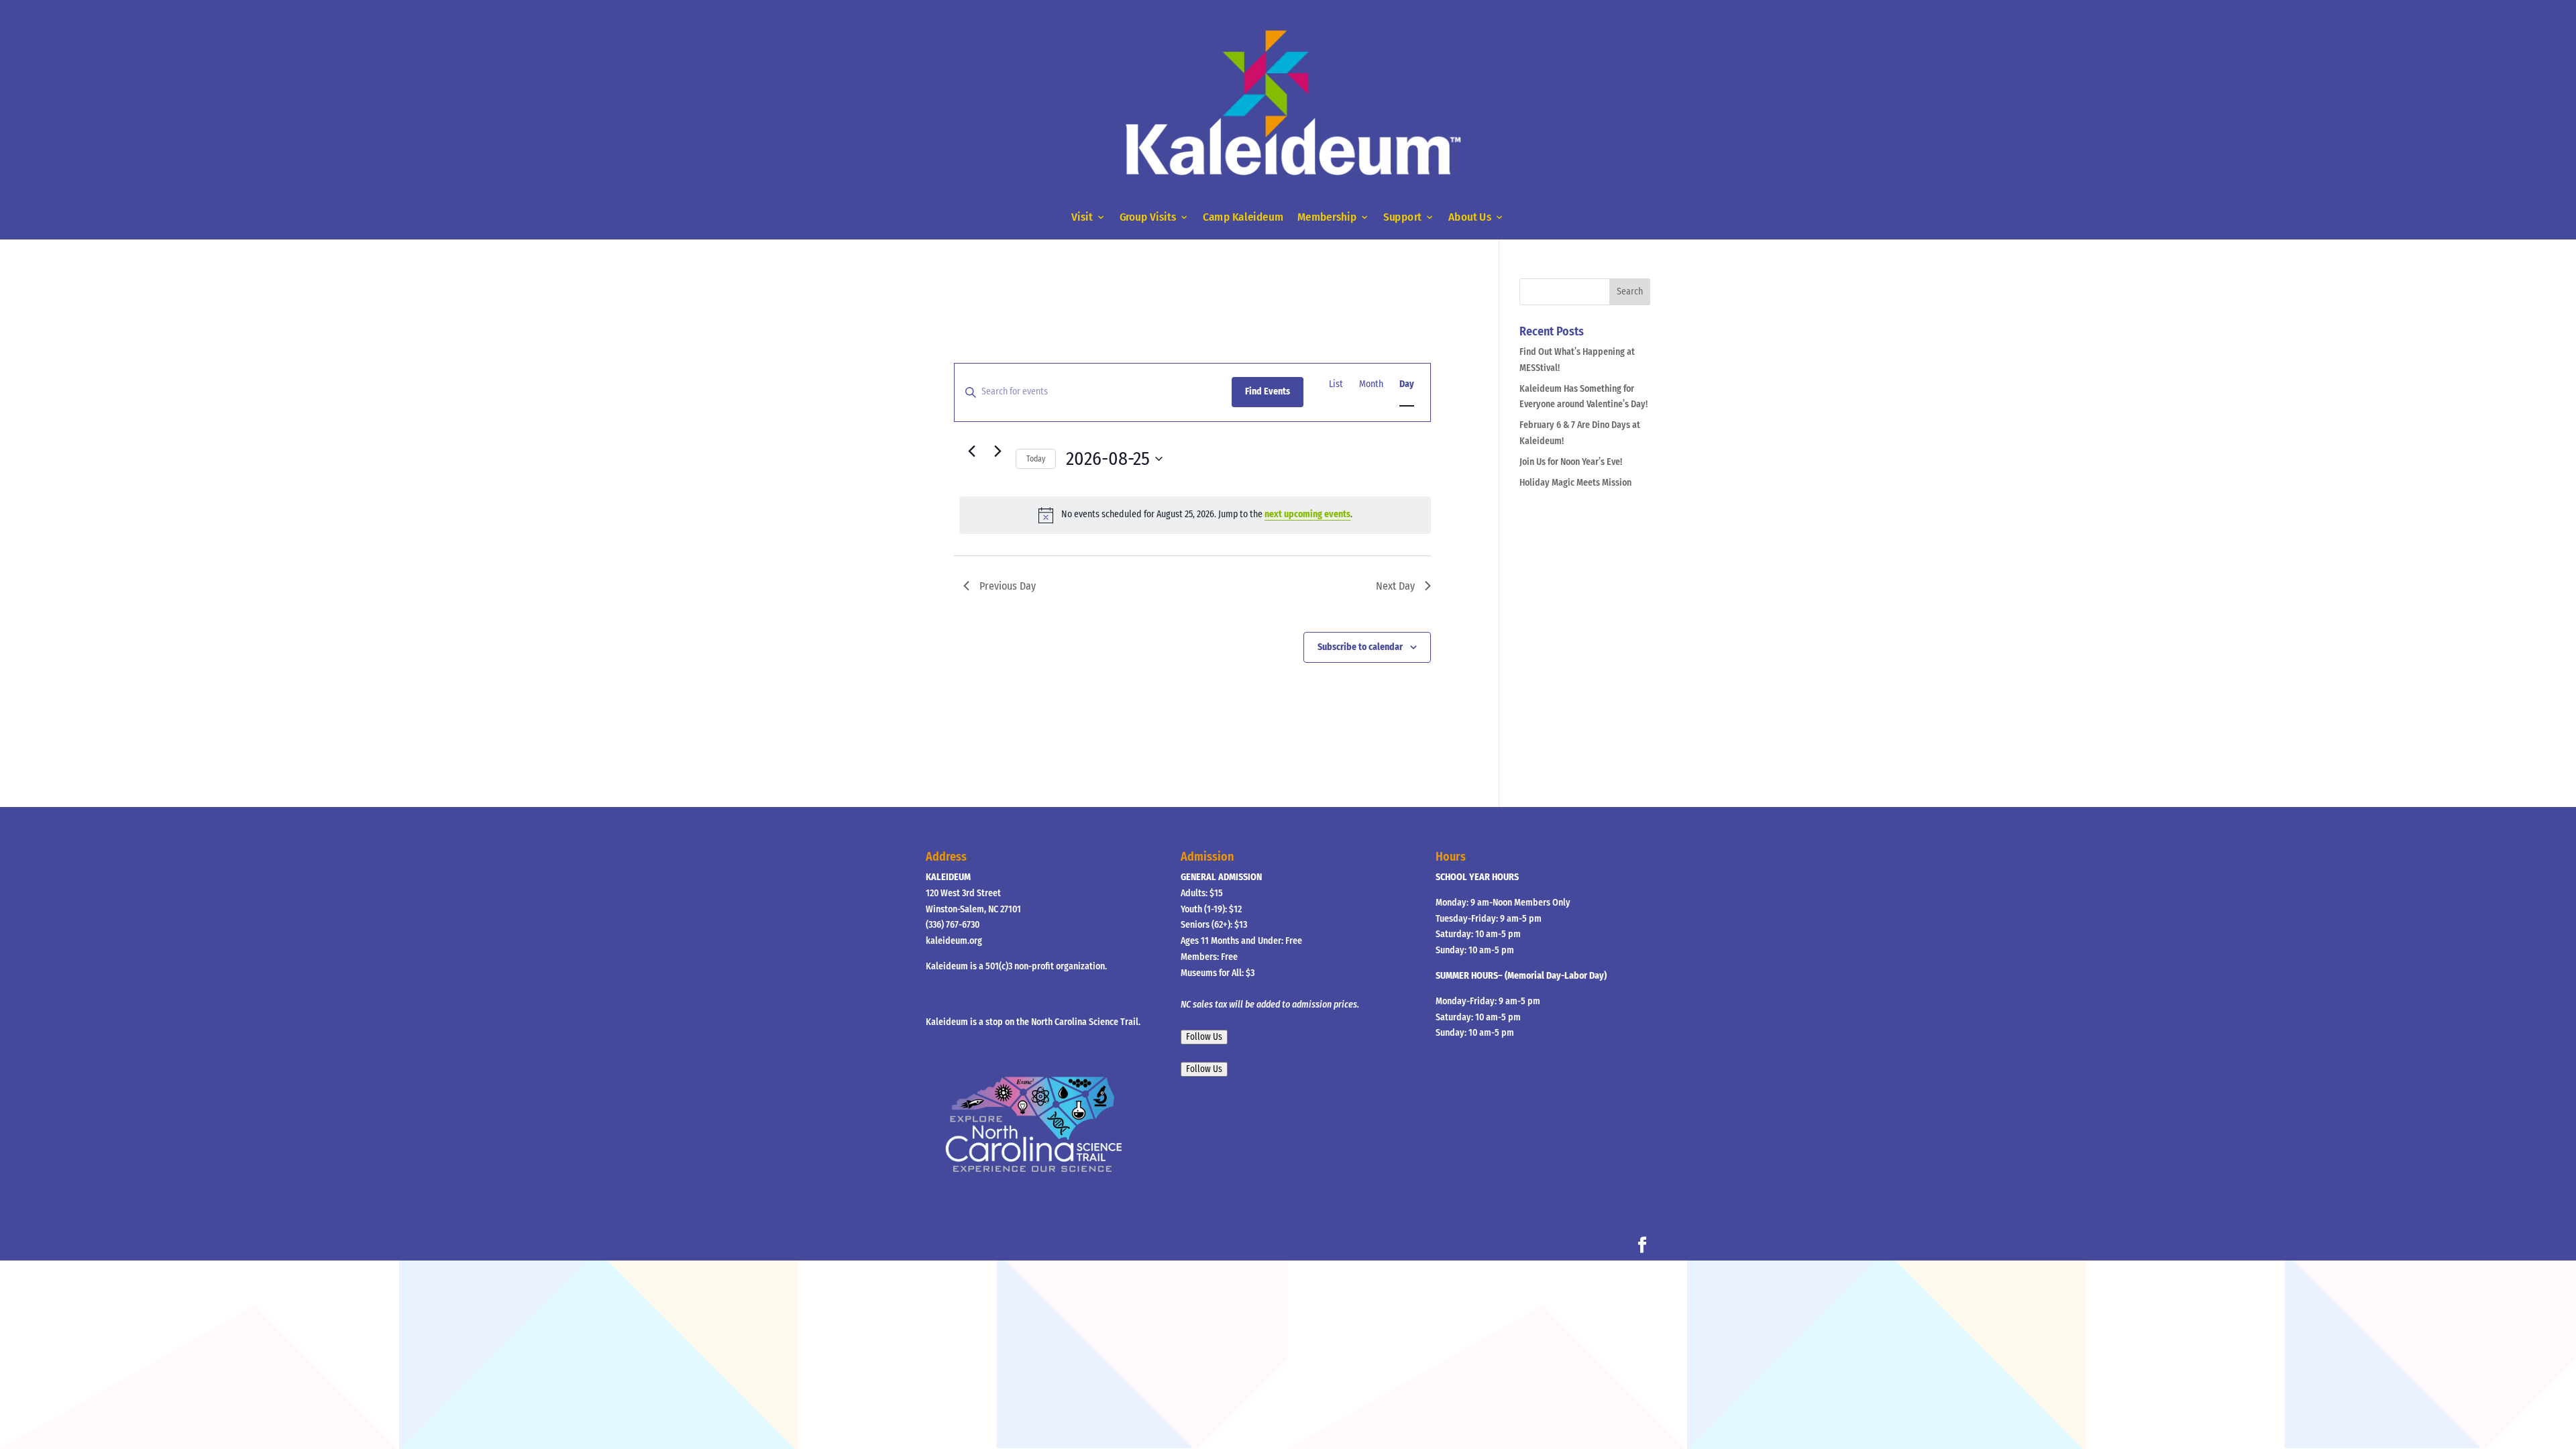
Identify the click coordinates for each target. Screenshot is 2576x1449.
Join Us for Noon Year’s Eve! (1571, 462)
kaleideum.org (954, 941)
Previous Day (1008, 586)
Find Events (1268, 391)
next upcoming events (1307, 514)
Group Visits (1148, 218)
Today (1036, 459)
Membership (1327, 218)
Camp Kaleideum (1243, 218)
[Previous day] (971, 451)
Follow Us (1204, 1037)
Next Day (1395, 586)
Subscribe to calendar (1360, 647)
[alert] (1195, 515)
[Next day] (998, 451)
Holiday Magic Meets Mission (1575, 483)
